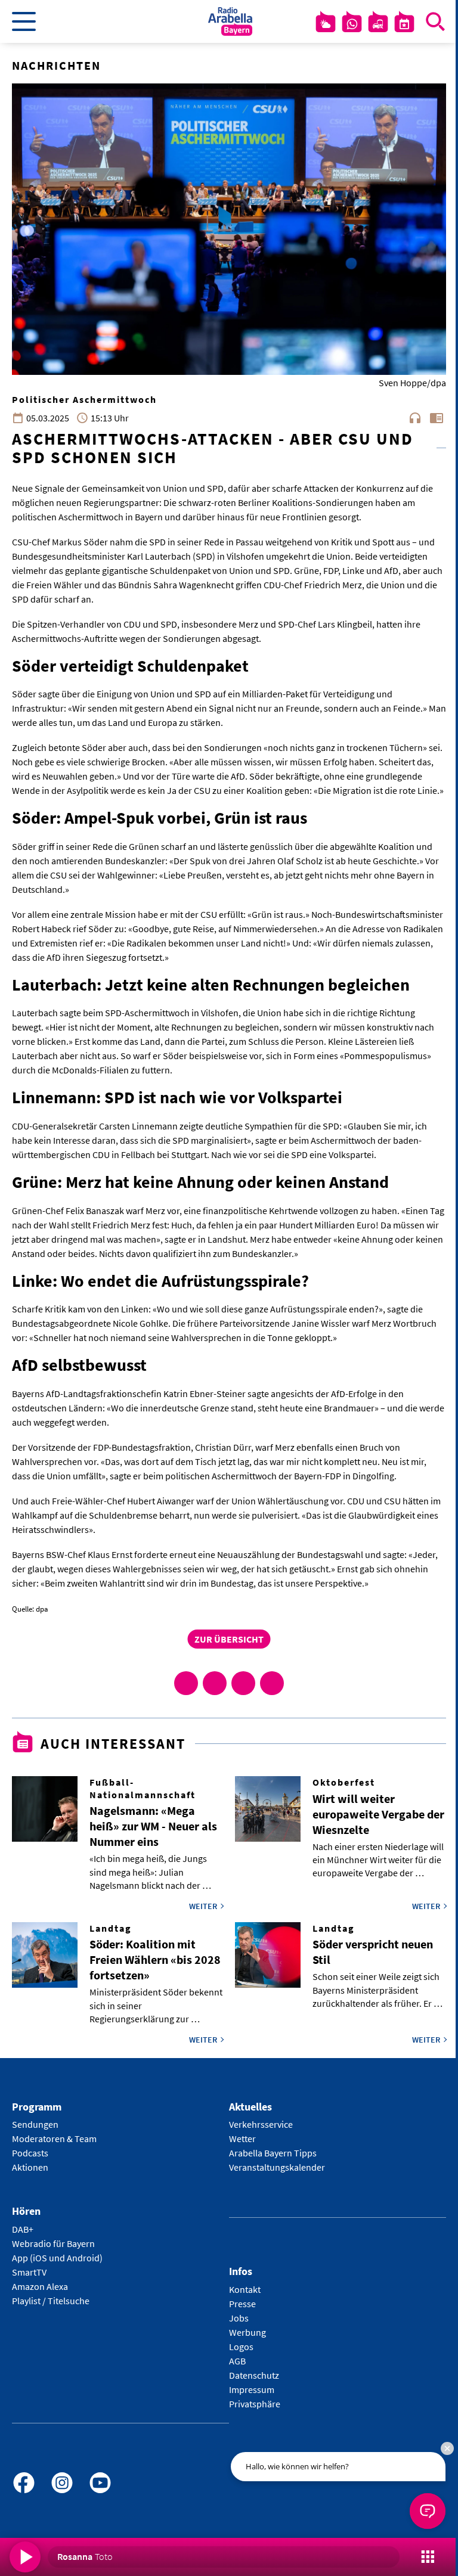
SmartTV (29, 2272)
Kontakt (245, 2289)
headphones (415, 418)
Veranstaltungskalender (277, 2167)
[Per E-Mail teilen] (272, 1683)
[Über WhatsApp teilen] (243, 1683)
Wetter (242, 2139)
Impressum (252, 2389)
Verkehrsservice (261, 2124)
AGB (237, 2361)
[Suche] (435, 21)
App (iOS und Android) (57, 2258)
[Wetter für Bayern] (326, 24)
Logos (241, 2347)
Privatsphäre (255, 2404)
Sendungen (35, 2124)
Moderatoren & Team (54, 2139)
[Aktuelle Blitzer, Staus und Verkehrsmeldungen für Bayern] (378, 24)
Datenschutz (254, 2375)
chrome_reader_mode (437, 418)
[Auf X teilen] (215, 1683)
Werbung (247, 2332)
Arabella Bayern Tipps (273, 2153)
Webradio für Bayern (53, 2243)
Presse (242, 2304)
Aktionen (30, 2167)
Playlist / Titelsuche (51, 2301)
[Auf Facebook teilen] (186, 1683)
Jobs (239, 2318)
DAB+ (23, 2229)
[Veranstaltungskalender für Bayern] (404, 24)
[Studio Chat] (352, 24)
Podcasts (30, 2153)
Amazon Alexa (40, 2286)
